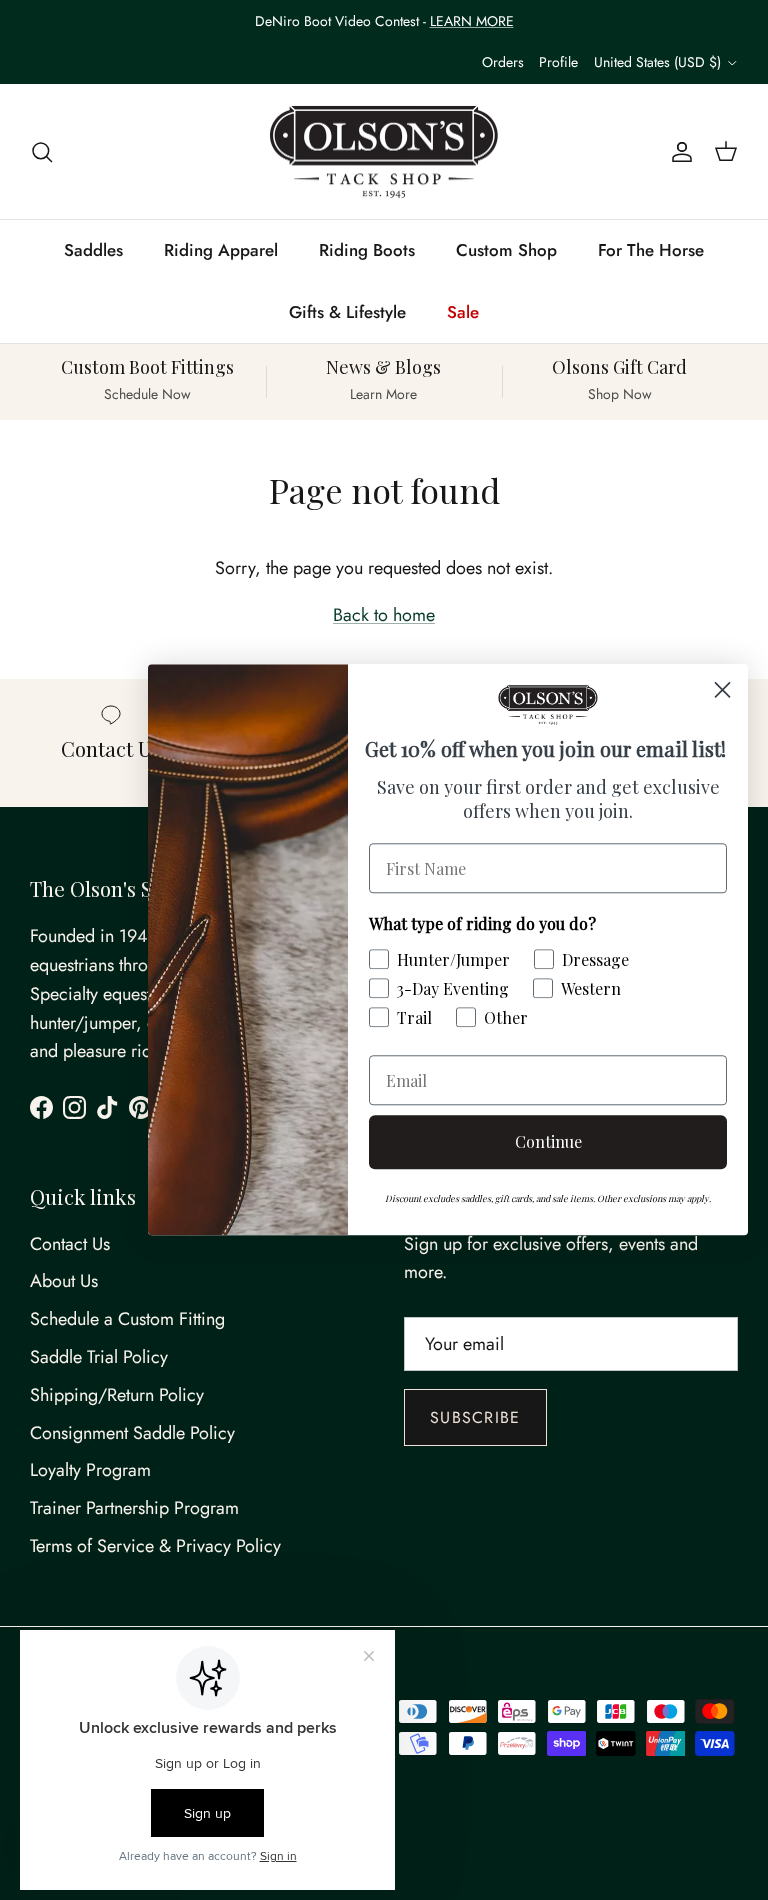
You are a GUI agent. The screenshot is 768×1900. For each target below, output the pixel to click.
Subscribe (475, 1417)
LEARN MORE (472, 21)
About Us (64, 1281)
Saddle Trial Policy (99, 1357)
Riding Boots (367, 250)
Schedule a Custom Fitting (127, 1319)
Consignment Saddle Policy (132, 1433)
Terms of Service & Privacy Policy (155, 1546)
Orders (503, 62)
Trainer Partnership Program (134, 1508)
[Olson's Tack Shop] (384, 152)
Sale (463, 312)
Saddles (93, 250)
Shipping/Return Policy (117, 1395)
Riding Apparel (221, 250)
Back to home (384, 615)
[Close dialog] (722, 689)
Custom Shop (506, 250)
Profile (558, 62)
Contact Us (70, 1244)
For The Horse (651, 250)
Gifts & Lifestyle (347, 312)
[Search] (42, 151)
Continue (548, 1142)
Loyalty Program (90, 1470)
